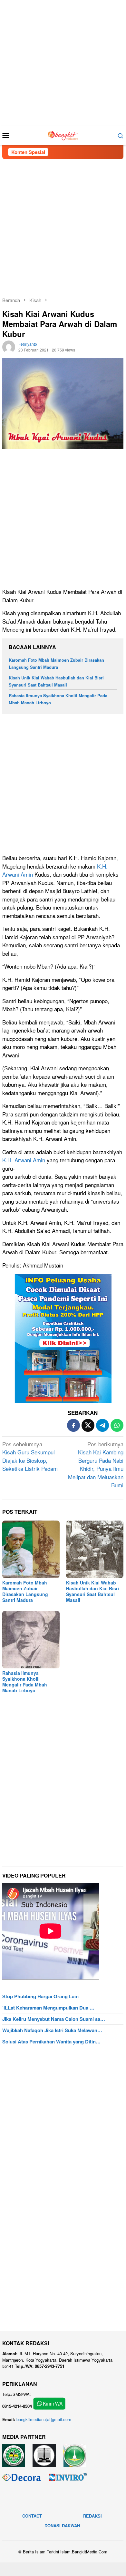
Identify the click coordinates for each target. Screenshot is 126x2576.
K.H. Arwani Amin (24, 1160)
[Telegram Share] (102, 1425)
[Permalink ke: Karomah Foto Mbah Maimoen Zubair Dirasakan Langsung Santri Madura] (31, 1549)
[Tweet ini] (88, 1425)
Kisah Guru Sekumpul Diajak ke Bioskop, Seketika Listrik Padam (30, 1456)
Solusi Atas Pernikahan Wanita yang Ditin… (51, 2041)
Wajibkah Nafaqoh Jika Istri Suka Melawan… (52, 2030)
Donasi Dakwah (62, 2525)
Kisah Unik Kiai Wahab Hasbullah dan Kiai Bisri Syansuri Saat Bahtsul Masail (92, 1591)
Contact (32, 2516)
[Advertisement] (63, 63)
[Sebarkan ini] (73, 1425)
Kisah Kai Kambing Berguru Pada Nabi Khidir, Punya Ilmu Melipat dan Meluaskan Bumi (96, 1465)
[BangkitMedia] (63, 134)
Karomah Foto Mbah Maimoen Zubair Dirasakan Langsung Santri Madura (25, 1591)
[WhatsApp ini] (117, 1425)
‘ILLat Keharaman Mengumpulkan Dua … (48, 2008)
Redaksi (92, 2516)
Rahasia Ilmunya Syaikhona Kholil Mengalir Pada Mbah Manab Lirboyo (25, 1682)
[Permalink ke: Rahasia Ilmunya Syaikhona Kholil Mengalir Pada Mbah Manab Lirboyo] (31, 1640)
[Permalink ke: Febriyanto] (9, 346)
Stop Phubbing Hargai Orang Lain (40, 1996)
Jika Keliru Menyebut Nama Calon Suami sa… (54, 2019)
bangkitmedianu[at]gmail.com (44, 2419)
